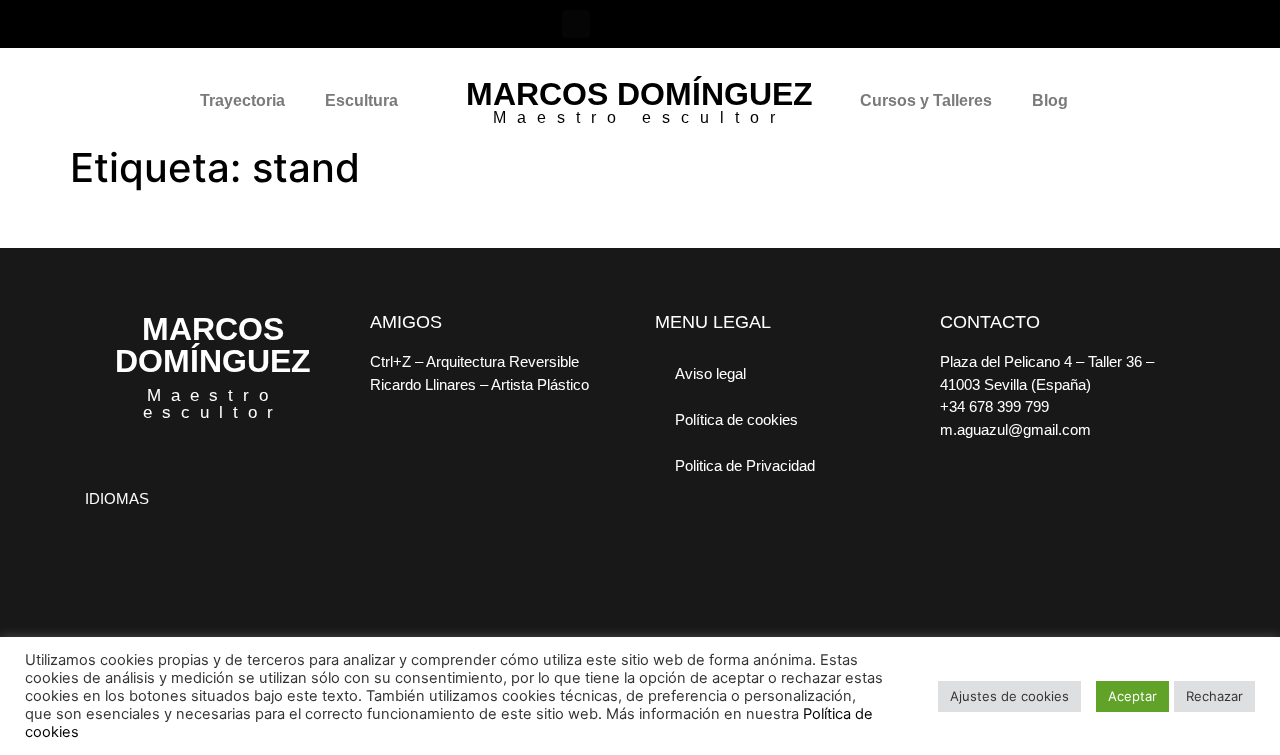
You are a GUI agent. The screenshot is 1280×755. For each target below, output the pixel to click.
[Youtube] (705, 24)
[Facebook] (576, 24)
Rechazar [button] (1214, 696)
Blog (1050, 100)
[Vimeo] (662, 24)
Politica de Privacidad (745, 465)
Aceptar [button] (1132, 696)
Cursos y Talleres (926, 100)
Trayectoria (242, 100)
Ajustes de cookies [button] (1009, 696)
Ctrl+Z (390, 361)
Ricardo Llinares (423, 384)
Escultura (361, 100)
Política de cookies (736, 419)
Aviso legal (710, 373)
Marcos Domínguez (639, 94)
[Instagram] (619, 24)
